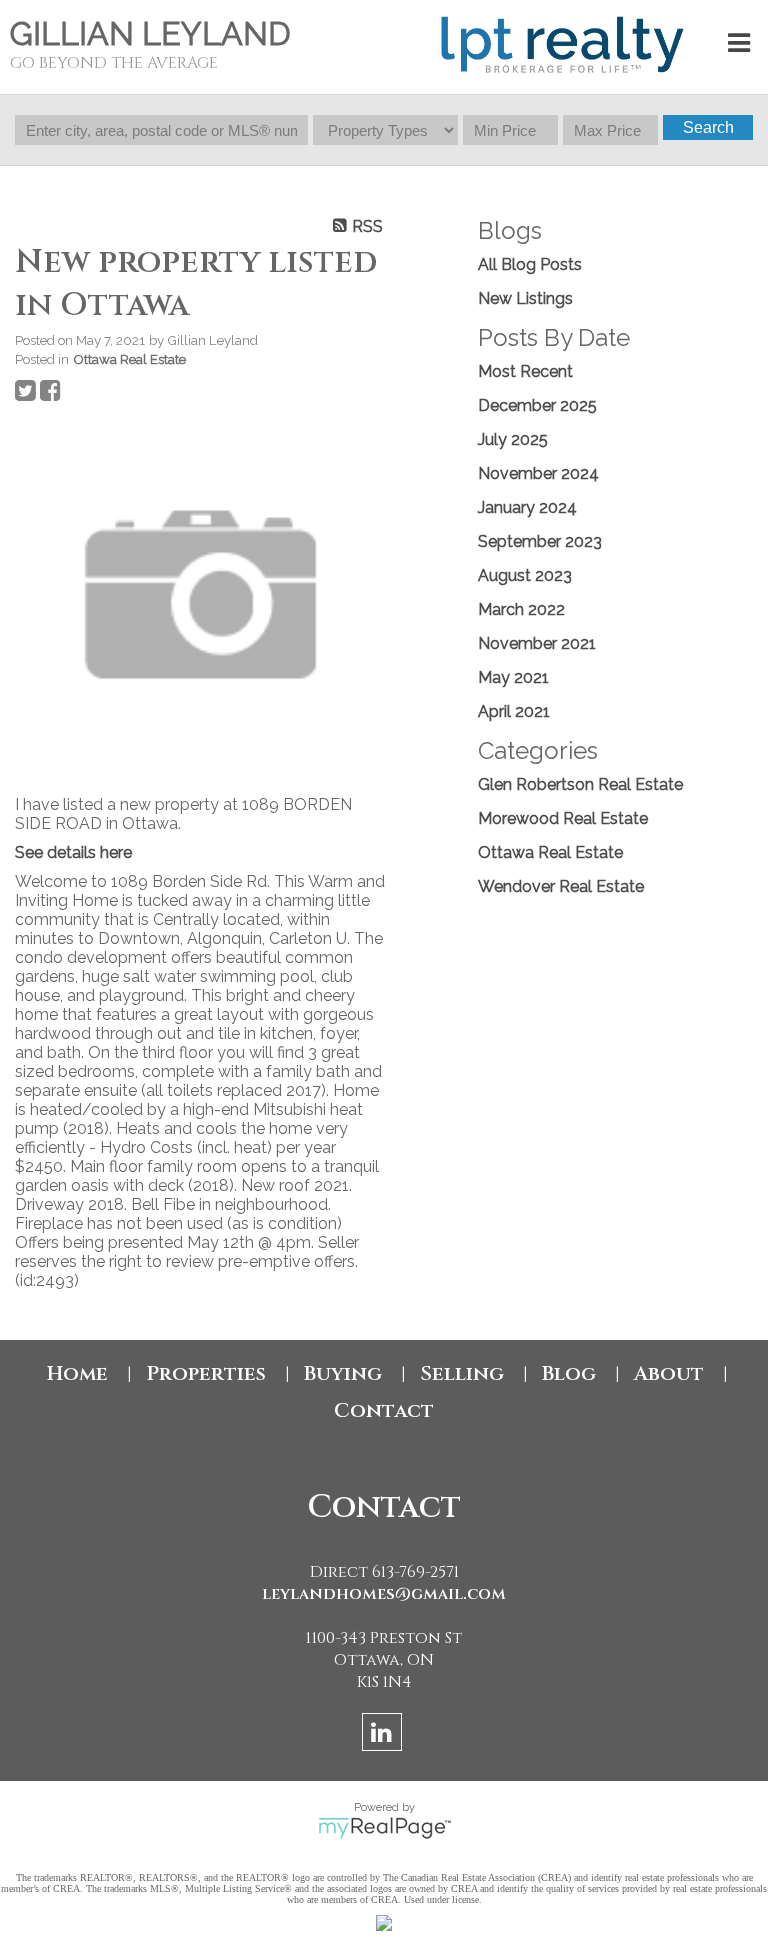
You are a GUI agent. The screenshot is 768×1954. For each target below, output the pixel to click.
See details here (73, 852)
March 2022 (521, 609)
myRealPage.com (384, 1828)
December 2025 (537, 405)
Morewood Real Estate (563, 818)
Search (708, 127)
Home (77, 1373)
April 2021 (514, 711)
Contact (384, 1410)
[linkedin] (384, 1735)
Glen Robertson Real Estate (580, 784)
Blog (569, 1373)
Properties (206, 1373)
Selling (462, 1373)
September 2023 (540, 541)
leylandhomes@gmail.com (384, 1594)
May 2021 (513, 677)
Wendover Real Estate (561, 886)
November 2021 (537, 643)
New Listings (525, 298)
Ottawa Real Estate (129, 359)
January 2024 (527, 507)
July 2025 (513, 439)
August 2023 (525, 575)
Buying (343, 1373)
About (669, 1373)
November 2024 (538, 473)
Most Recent (525, 371)
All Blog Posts (530, 264)
